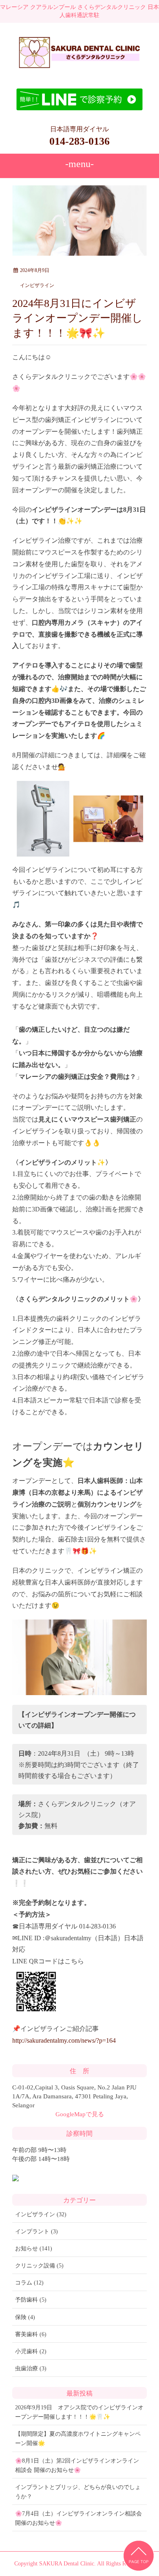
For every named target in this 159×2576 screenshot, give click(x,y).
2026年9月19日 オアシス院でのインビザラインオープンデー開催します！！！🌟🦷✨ (79, 2412)
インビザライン (37, 285)
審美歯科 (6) (31, 2334)
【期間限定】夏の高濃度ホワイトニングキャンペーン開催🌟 (78, 2439)
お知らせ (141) (34, 2249)
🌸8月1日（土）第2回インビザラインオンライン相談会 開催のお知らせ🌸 (77, 2465)
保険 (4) (25, 2317)
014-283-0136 (79, 141)
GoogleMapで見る (80, 2114)
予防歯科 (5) (31, 2300)
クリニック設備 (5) (39, 2266)
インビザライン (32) (41, 2214)
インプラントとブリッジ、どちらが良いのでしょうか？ (78, 2492)
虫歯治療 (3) (31, 2368)
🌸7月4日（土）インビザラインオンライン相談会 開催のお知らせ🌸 (78, 2518)
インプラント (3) (36, 2231)
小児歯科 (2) (31, 2351)
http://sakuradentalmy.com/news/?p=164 (64, 2040)
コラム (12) (29, 2283)
